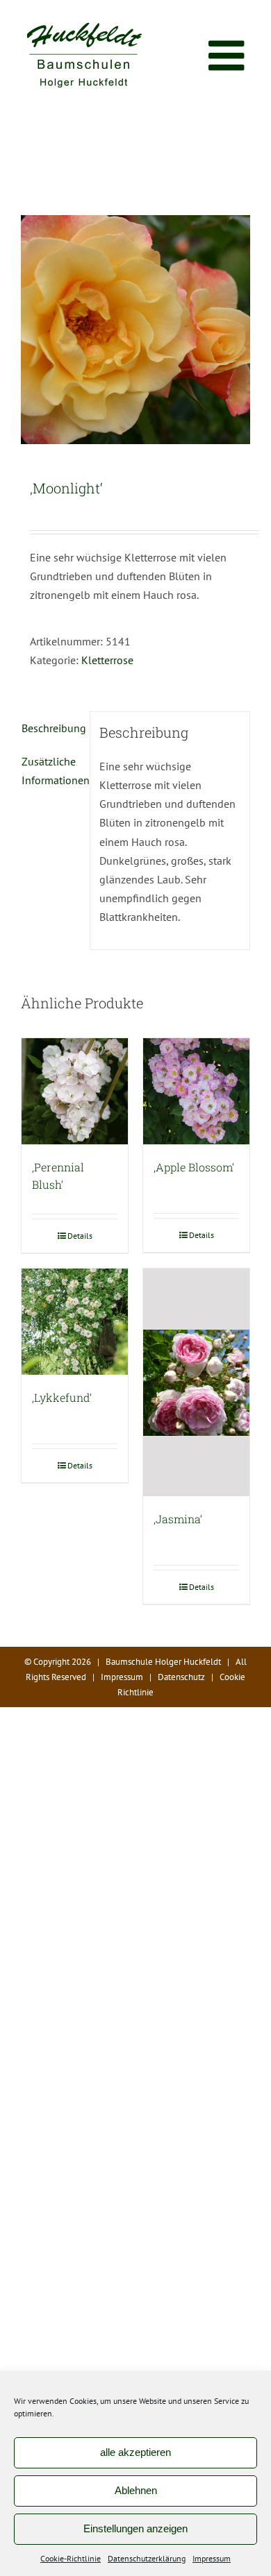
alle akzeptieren (135, 2452)
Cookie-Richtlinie (71, 2558)
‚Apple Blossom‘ (194, 1167)
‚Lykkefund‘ (62, 1397)
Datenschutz (181, 1677)
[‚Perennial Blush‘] (75, 1091)
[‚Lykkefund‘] (75, 1322)
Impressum (212, 2558)
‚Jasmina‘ (178, 1519)
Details (80, 1236)
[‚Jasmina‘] (196, 1382)
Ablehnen (136, 2490)
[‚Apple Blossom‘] (196, 1091)
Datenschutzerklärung (147, 2558)
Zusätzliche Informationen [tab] (51, 771)
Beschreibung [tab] (51, 728)
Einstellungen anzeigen (135, 2528)
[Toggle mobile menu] (229, 56)
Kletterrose (107, 660)
